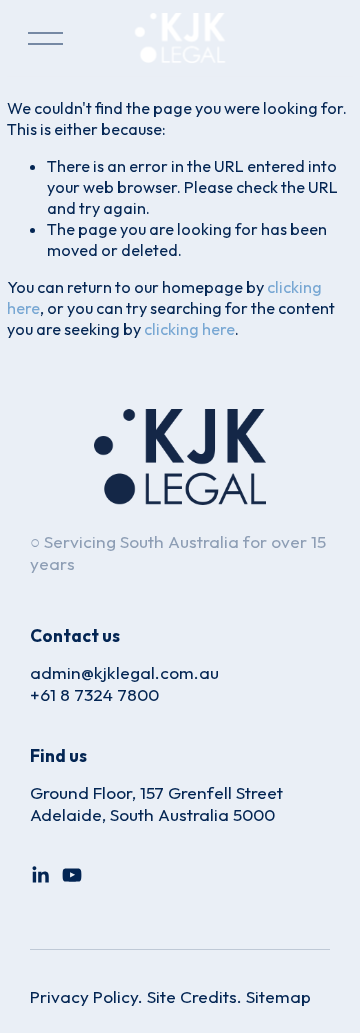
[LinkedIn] (40, 875)
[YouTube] (72, 875)
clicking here (189, 329)
